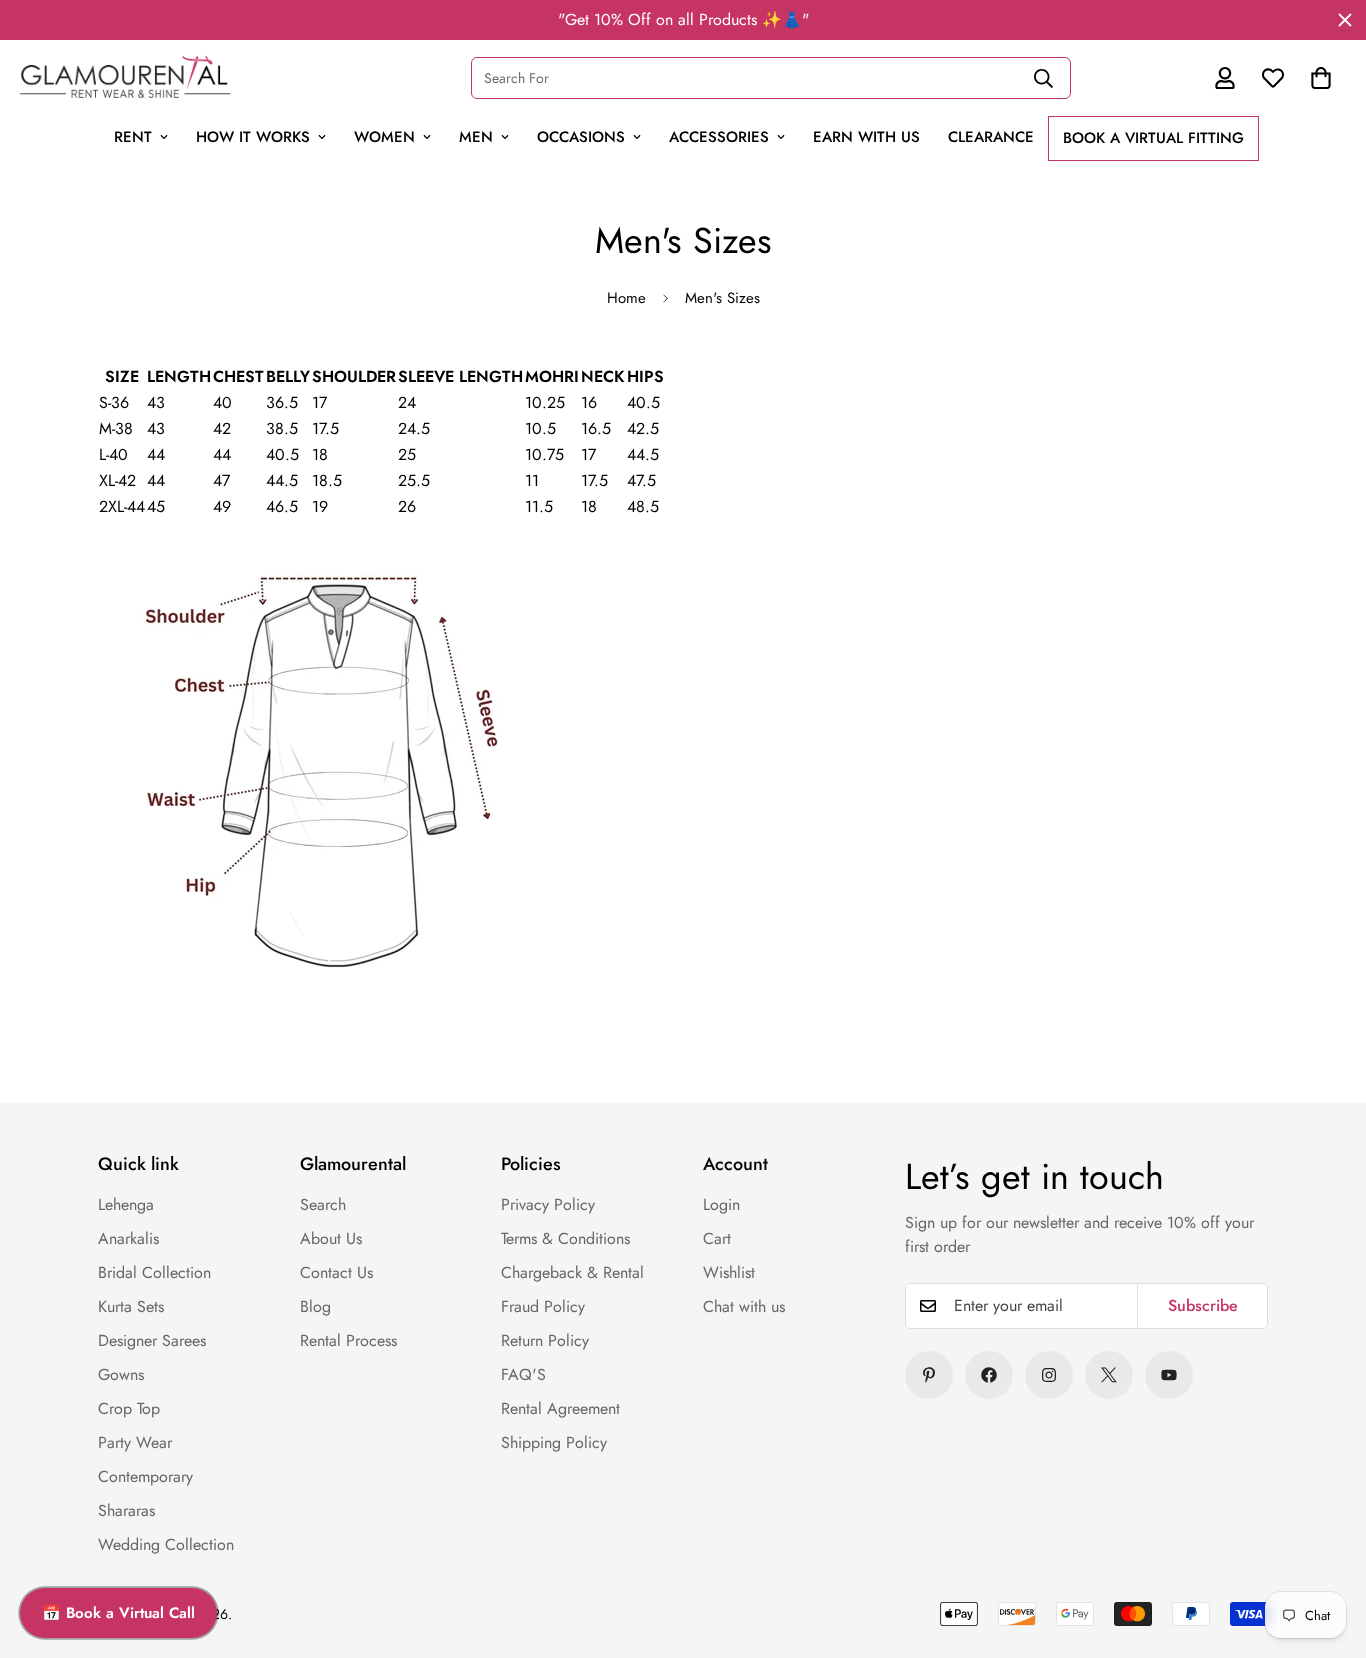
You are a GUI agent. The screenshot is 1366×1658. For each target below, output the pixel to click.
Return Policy (545, 1340)
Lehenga (126, 1204)
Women (384, 137)
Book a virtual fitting (1153, 138)
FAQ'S (523, 1374)
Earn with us (866, 137)
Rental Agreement (560, 1408)
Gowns (121, 1374)
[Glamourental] (125, 77)
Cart (717, 1238)
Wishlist (729, 1272)
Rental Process (348, 1340)
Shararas (126, 1510)
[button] (1321, 78)
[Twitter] (1109, 1375)
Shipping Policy (554, 1442)
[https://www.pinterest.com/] (929, 1375)
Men (476, 137)
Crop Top (129, 1408)
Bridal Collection (154, 1272)
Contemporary (145, 1476)
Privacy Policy (548, 1204)
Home (626, 298)
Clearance (991, 137)
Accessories (719, 137)
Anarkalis (128, 1238)
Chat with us (744, 1306)
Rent (133, 137)
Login (721, 1204)
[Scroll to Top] (1308, 1505)
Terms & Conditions (565, 1238)
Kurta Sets (131, 1306)
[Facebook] (989, 1375)
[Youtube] (1169, 1375)
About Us (331, 1238)
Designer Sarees (152, 1340)
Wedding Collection (166, 1544)
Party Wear (135, 1442)
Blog (315, 1306)
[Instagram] (1049, 1375)
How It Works (253, 137)
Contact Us (336, 1272)
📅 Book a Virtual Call (118, 1613)
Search (323, 1204)
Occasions (581, 137)
